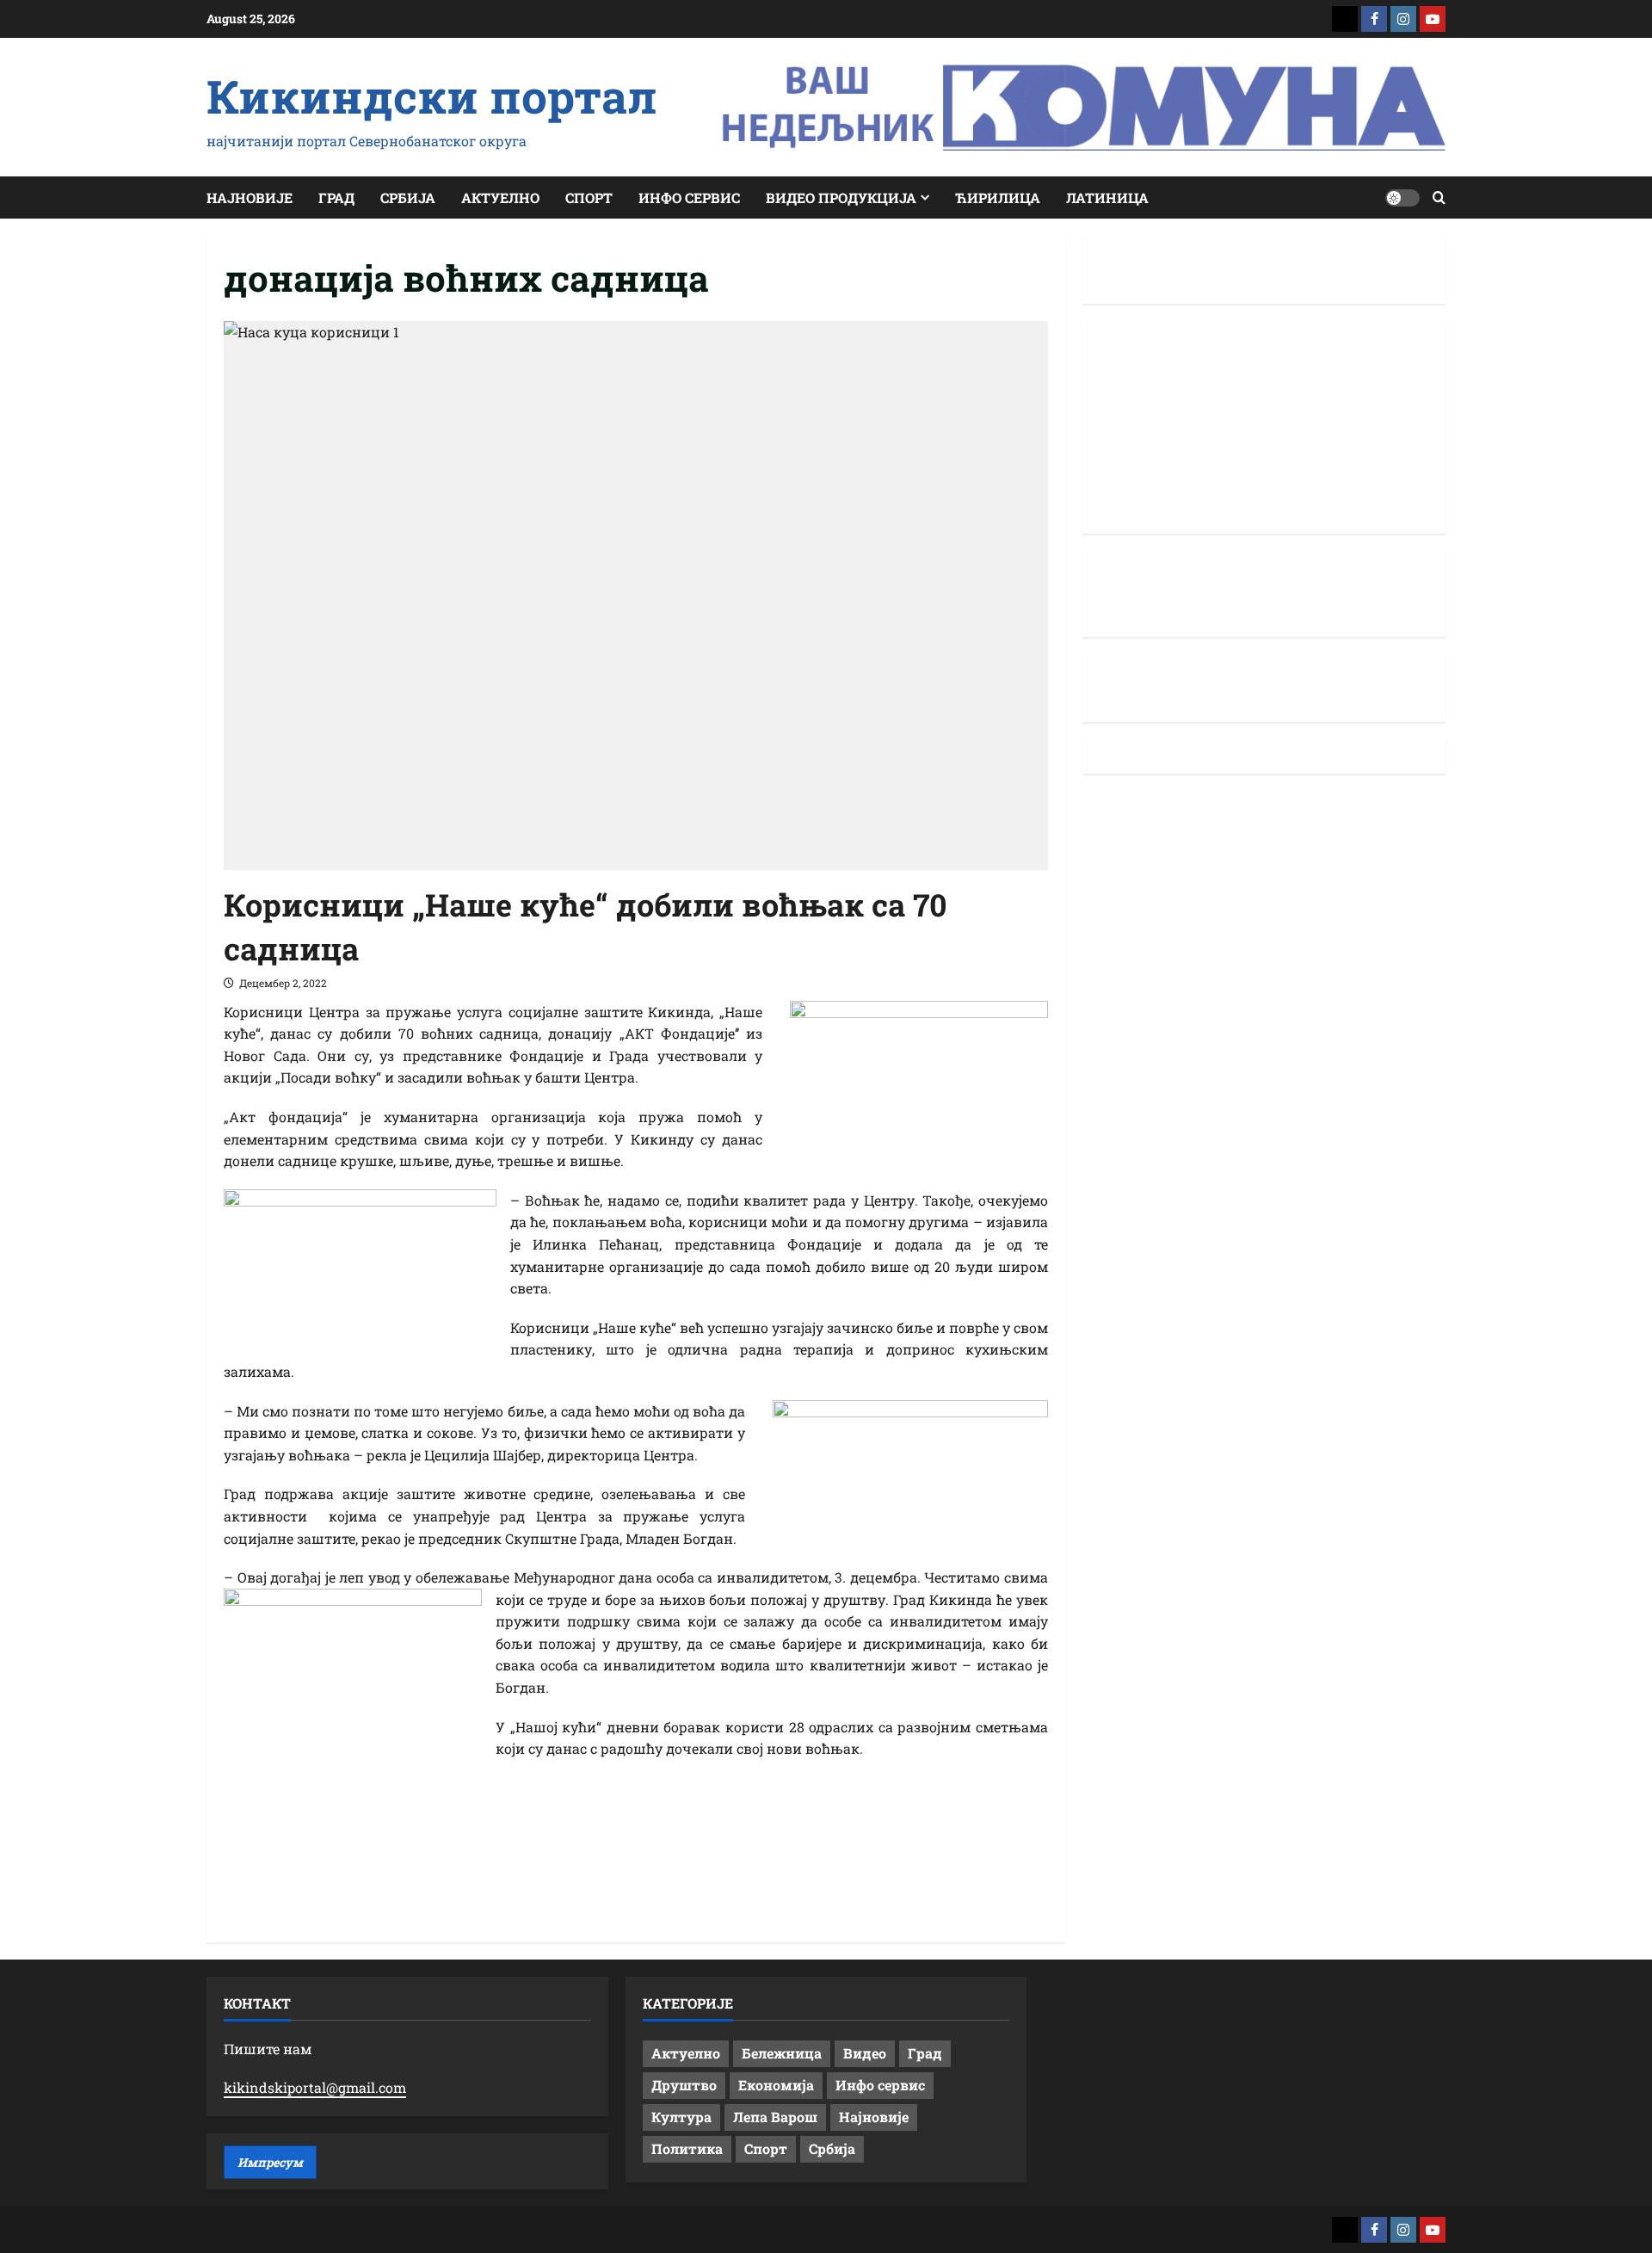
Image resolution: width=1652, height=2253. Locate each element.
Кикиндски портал (432, 96)
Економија (776, 2085)
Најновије (250, 198)
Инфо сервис (689, 198)
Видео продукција (841, 198)
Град (336, 198)
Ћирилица (998, 198)
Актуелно (500, 198)
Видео (865, 2053)
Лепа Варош (775, 2117)
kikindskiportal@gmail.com (315, 2087)
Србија (408, 198)
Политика (687, 2148)
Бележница (782, 2053)
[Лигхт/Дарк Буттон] (1402, 198)
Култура (681, 2117)
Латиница (1107, 198)
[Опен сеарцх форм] (1439, 198)
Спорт (589, 198)
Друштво (684, 2085)
